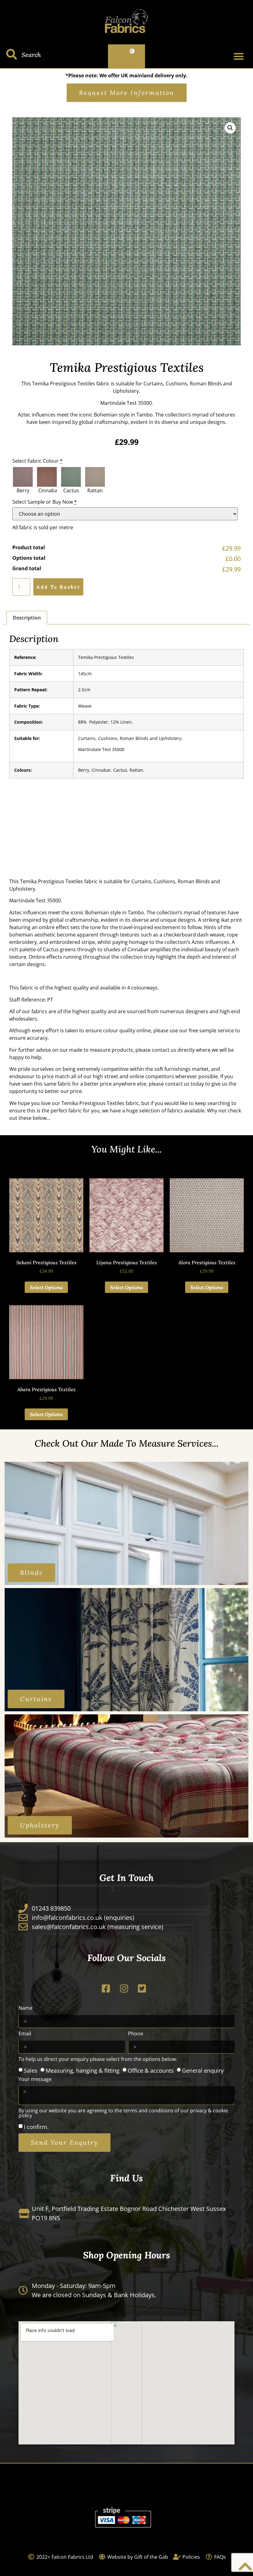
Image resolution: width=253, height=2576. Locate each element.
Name (25, 2008)
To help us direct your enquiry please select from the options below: (98, 2060)
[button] (239, 56)
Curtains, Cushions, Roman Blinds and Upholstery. (130, 738)
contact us (164, 1050)
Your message (35, 2080)
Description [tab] (27, 618)
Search (31, 55)
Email (25, 2034)
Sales (31, 2070)
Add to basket (58, 587)
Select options (46, 1287)
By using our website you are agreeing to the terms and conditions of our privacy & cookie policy (123, 2113)
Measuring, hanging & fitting (83, 2070)
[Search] (12, 54)
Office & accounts (151, 2070)
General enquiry (203, 2070)
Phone (136, 2034)
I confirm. (36, 2127)
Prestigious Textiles (73, 384)
